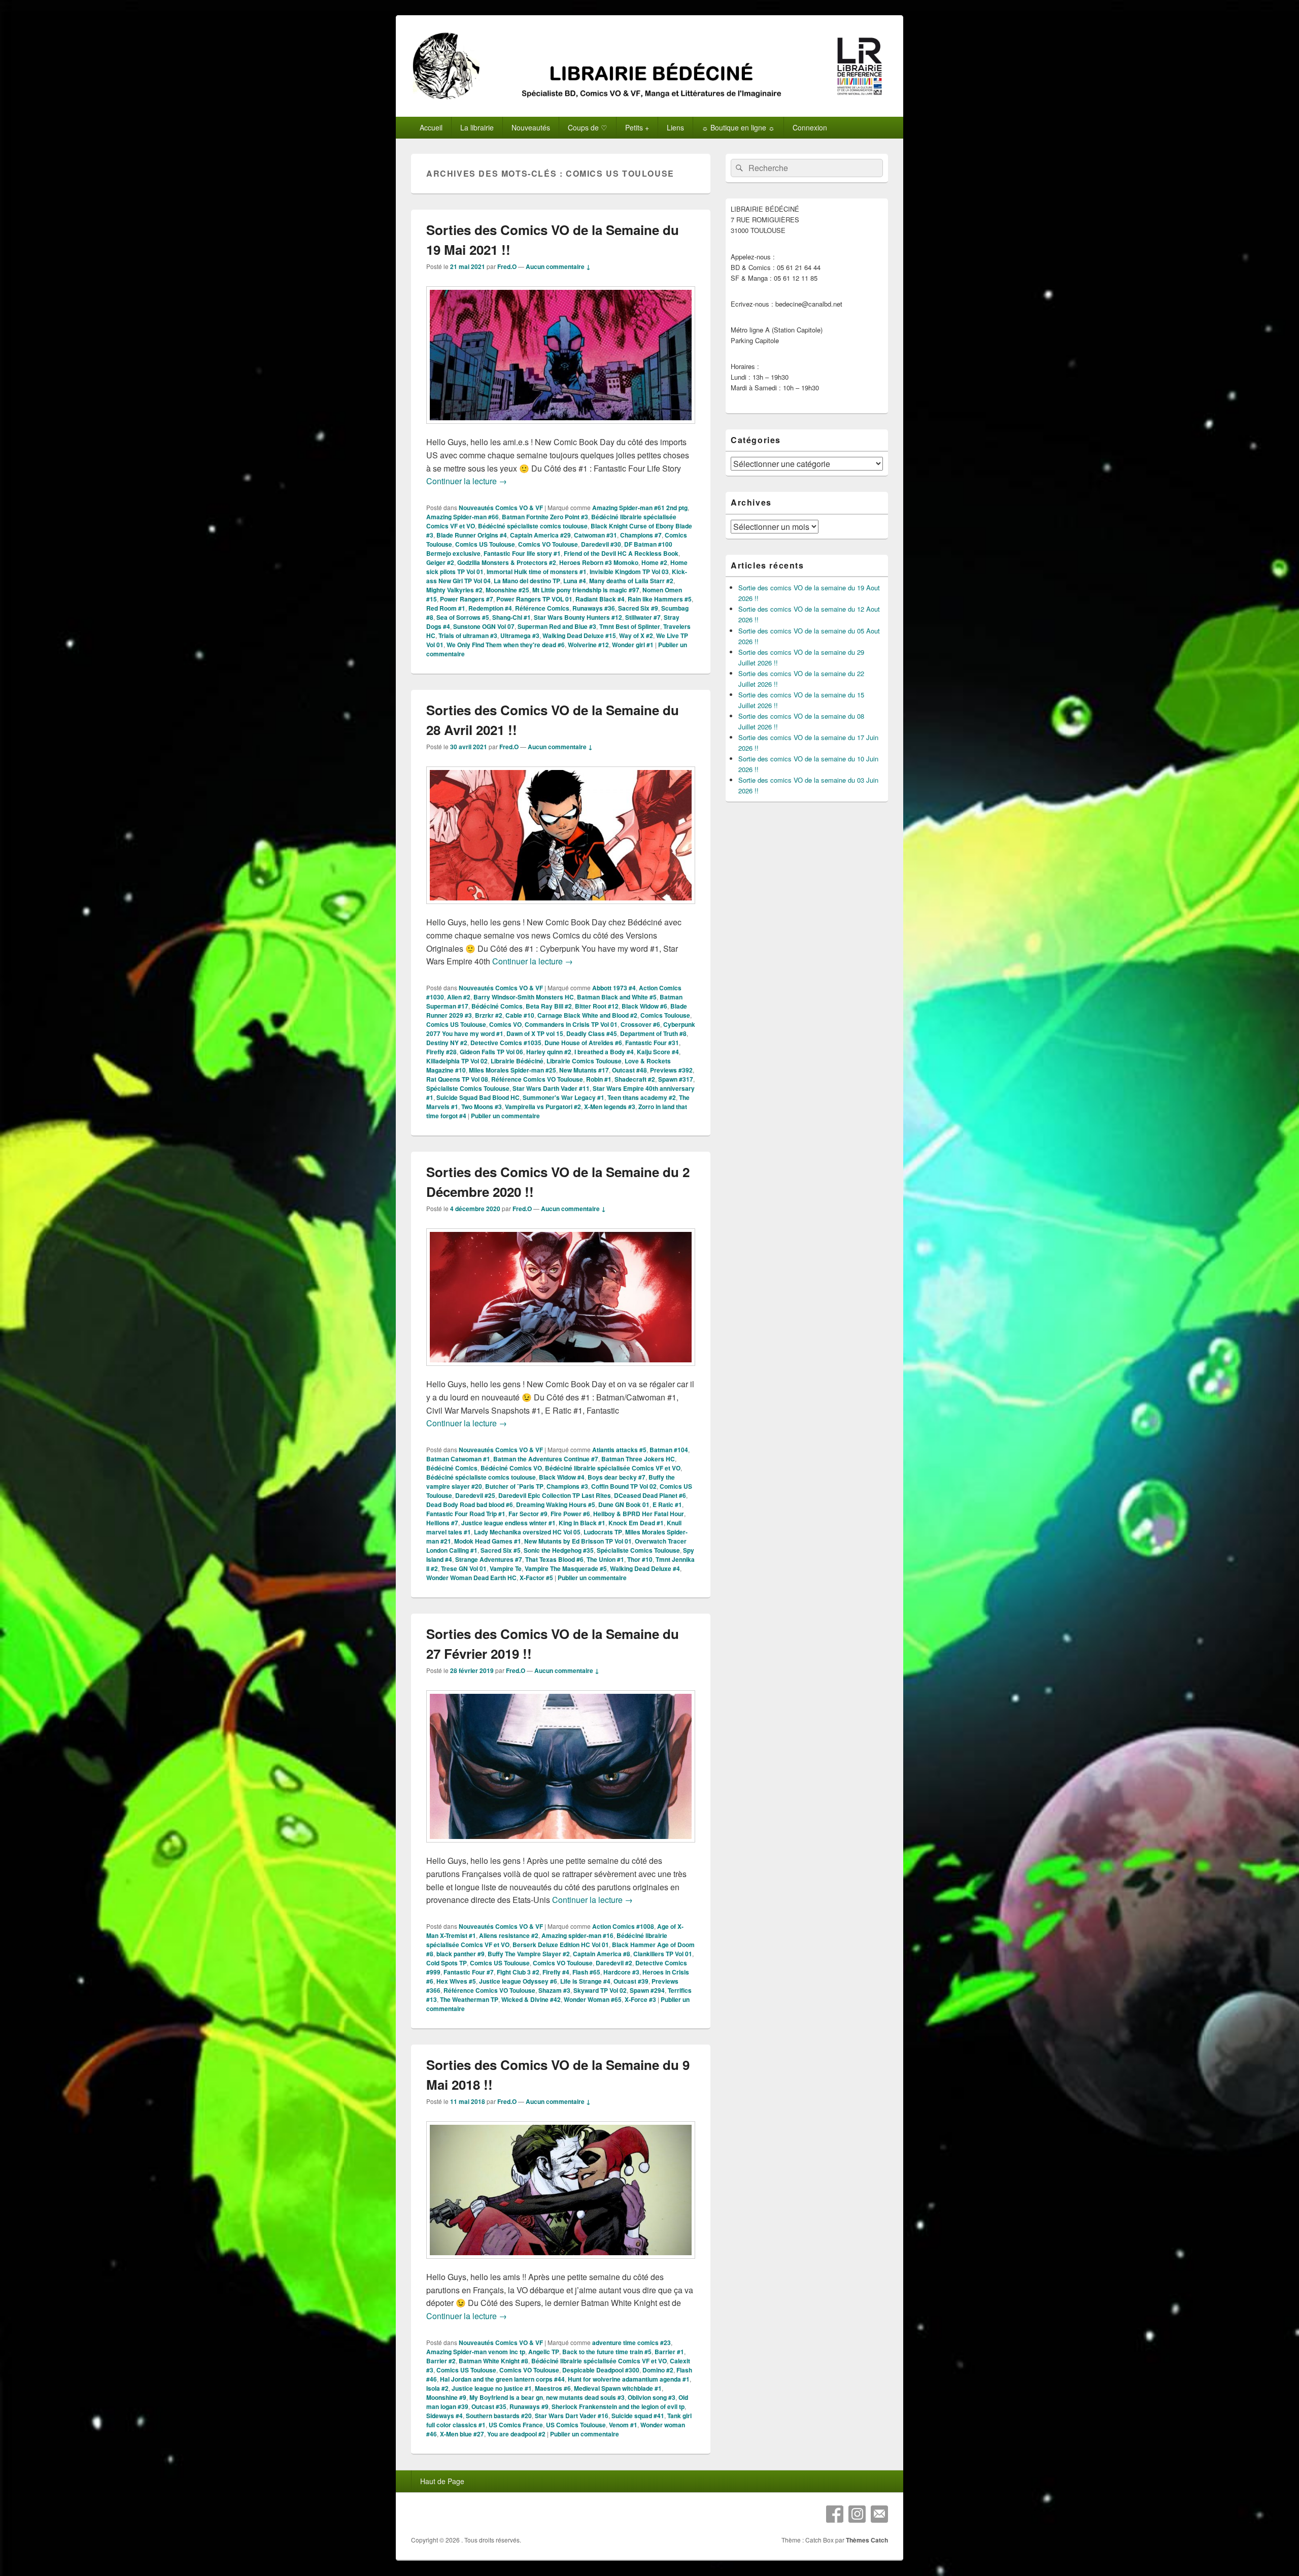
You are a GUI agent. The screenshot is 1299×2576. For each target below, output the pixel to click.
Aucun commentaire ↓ (558, 266)
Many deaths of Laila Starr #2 (631, 581)
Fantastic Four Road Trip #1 (466, 1514)
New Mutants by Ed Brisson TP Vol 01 (578, 1541)
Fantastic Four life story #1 (522, 553)
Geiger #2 (440, 562)
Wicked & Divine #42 (531, 1999)
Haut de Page (442, 2481)
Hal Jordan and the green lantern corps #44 (502, 2379)
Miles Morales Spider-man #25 (512, 1070)
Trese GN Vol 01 (464, 1568)
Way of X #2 (636, 635)
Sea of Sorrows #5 (463, 617)
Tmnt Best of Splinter (630, 626)
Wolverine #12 (588, 645)
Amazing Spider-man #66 (463, 517)
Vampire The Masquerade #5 (566, 1568)
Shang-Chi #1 (511, 617)
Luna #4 (575, 581)
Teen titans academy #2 (642, 1097)
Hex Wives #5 (456, 1981)
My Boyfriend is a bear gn (506, 2397)
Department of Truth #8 (653, 1033)
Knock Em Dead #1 (636, 1523)
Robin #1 (599, 1079)
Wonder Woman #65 (593, 1999)
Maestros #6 (553, 2388)
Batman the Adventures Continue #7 (546, 1459)
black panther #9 (460, 1954)
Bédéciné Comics (497, 1006)
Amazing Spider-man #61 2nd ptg (640, 508)
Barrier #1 (669, 2352)
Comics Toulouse (665, 1015)
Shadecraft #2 (635, 1079)
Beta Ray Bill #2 (549, 1006)
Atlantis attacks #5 (619, 1450)
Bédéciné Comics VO (511, 1468)
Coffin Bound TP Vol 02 (624, 1486)
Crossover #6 (640, 1024)
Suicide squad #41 (638, 2416)
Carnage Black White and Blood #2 (587, 1015)
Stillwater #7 (643, 617)
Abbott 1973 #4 (614, 988)
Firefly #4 (556, 1972)
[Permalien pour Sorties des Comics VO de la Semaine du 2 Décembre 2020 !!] (561, 1371)
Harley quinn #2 (549, 1052)
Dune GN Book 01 (624, 1504)
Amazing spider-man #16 (577, 1935)
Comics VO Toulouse (548, 544)
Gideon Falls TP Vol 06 (491, 1052)
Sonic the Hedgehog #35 (559, 1550)
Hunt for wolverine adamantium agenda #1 (629, 2379)
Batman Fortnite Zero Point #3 (545, 517)
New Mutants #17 (584, 1070)
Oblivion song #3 (652, 2397)
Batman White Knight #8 (493, 2361)
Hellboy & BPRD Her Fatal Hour (639, 1514)
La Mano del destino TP (527, 581)
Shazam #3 (554, 1990)
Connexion (810, 127)
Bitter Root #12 (597, 1006)
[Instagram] (857, 2514)
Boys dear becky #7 (617, 1477)
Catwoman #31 (595, 535)
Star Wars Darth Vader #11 (551, 1088)
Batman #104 (669, 1450)
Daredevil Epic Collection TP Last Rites (555, 1495)
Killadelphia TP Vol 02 (457, 1061)
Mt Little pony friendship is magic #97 (586, 590)
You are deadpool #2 (516, 2434)
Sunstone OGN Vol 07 (484, 626)
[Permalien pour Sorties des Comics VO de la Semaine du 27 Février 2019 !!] (561, 1847)
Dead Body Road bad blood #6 (470, 1504)
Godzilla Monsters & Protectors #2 (507, 562)
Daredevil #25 (475, 1495)
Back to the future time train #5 (607, 2352)
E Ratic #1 (667, 1504)
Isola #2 (437, 2388)
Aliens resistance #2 (509, 1935)
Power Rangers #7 (467, 599)
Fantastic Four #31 (652, 1043)
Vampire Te (506, 1568)
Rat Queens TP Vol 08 (457, 1079)
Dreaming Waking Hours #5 (556, 1504)
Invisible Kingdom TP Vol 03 (629, 572)
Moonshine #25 (507, 590)
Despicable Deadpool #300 (601, 2370)
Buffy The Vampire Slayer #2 (529, 1954)
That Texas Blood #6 (554, 1559)
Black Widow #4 (562, 1477)
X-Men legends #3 (610, 1107)
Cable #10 (520, 1015)
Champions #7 (641, 535)
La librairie (477, 127)
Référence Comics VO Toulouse (537, 1079)
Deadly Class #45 (592, 1033)
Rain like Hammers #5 (660, 599)
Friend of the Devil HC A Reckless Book (621, 553)
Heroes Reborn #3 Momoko (599, 562)
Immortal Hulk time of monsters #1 (537, 572)
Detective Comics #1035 (506, 1043)
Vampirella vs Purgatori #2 (543, 1107)
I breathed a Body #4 (604, 1052)
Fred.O (507, 266)
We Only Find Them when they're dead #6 (506, 645)
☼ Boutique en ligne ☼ (738, 127)
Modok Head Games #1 (488, 1541)
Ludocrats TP (603, 1532)
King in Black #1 (582, 1523)
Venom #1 (623, 2425)
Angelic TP (544, 2352)
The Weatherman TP (469, 1999)
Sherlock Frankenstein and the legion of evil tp (618, 2406)
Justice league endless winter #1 (508, 1523)
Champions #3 (567, 1486)
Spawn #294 (647, 1990)
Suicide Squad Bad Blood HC (478, 1097)
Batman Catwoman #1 (458, 1459)
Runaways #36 (594, 608)
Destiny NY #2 (447, 1043)
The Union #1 (605, 1559)
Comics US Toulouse (485, 544)
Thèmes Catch (867, 2540)
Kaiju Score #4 (658, 1052)
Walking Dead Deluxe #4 (645, 1568)
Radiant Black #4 (600, 599)
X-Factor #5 (536, 1578)
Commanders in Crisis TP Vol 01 (571, 1024)
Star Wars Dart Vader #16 (572, 2416)
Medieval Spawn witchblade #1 (618, 2388)
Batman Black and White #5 (617, 997)
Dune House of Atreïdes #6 (583, 1043)
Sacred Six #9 (638, 608)
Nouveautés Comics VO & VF (501, 508)
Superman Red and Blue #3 (557, 626)
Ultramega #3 (520, 635)
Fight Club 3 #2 (518, 1972)
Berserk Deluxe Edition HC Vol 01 (561, 1945)
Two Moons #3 (482, 1107)
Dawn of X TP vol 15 (535, 1033)
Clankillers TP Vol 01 (663, 1954)
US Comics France (516, 2425)
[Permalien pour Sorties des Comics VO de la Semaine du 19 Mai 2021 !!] (561, 429)
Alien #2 (459, 997)
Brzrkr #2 (489, 1015)
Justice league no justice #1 (492, 2388)
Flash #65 (586, 1972)
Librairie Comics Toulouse (584, 1061)
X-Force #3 (640, 1999)
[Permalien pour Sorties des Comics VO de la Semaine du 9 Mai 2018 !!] (561, 2264)
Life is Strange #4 (585, 1981)
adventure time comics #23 (631, 2343)
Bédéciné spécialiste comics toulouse (533, 526)
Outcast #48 (629, 1070)
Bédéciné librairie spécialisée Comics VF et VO (613, 1468)
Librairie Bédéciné (517, 1061)
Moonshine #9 (446, 2397)
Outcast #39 (631, 1981)
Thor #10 (640, 1559)
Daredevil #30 (601, 544)
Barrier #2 (441, 2361)
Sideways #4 (445, 2416)
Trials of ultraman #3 (468, 635)
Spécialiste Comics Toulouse (468, 1088)
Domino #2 (658, 2370)
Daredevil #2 (614, 1963)
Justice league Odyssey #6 (518, 1981)
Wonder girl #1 (633, 645)
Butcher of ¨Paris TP (514, 1486)
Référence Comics (542, 608)
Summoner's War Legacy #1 (563, 1097)
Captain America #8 (602, 1954)
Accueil (431, 127)
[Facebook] (835, 2514)
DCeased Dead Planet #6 (650, 1495)
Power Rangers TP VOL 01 (534, 599)
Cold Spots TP (447, 1963)
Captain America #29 (540, 535)
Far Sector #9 (528, 1514)
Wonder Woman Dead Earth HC (471, 1578)
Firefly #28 (441, 1052)
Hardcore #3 (621, 1972)
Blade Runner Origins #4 (472, 535)
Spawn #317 (676, 1079)
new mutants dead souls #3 (585, 2397)
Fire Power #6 (570, 1514)
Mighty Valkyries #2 (454, 590)
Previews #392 (671, 1070)
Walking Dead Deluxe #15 (579, 635)
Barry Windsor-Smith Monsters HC (524, 997)
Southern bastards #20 (499, 2416)
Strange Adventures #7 (489, 1559)
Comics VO (505, 1024)
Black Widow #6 (644, 1006)
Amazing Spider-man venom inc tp (476, 2352)
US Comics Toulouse (576, 2425)
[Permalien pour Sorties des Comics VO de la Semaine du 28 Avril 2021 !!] (561, 909)
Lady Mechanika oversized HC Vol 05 (527, 1532)
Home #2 (654, 562)
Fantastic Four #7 (469, 1972)
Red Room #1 (446, 608)
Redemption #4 (490, 608)
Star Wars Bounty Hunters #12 (578, 617)
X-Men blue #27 (462, 2434)
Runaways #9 (529, 2406)
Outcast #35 (489, 2406)
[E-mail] (879, 2514)
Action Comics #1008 (623, 1926)
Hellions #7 (442, 1523)
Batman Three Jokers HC (638, 1459)
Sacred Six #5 (501, 1550)
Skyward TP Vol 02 (600, 1990)
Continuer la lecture (467, 481)
